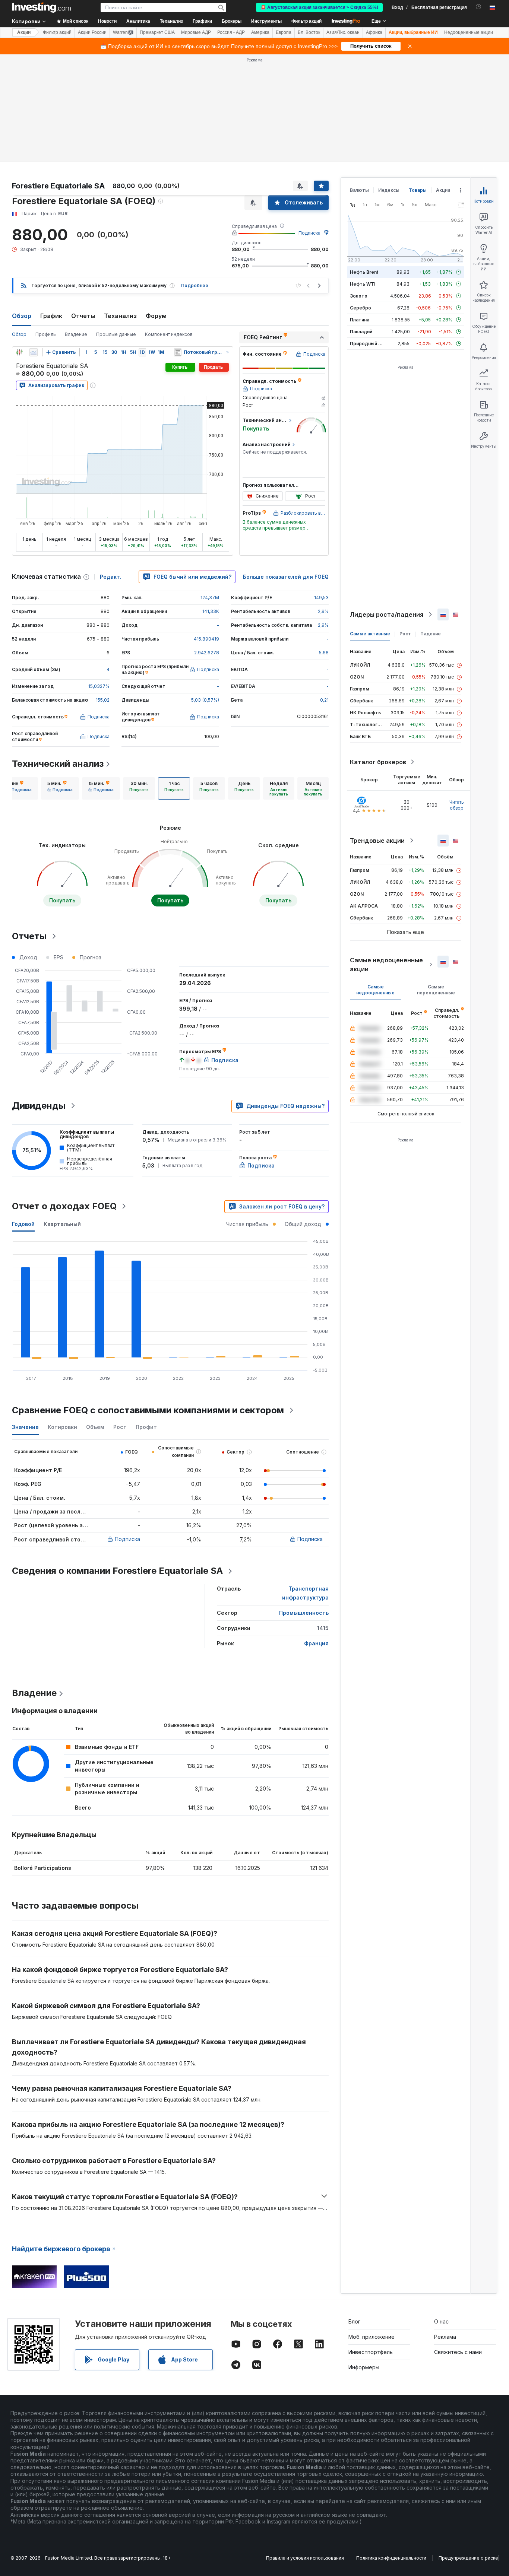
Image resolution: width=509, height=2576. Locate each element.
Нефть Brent (364, 272)
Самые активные (370, 634)
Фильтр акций (306, 21)
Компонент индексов (169, 334)
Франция (316, 1643)
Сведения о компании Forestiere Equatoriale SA (117, 1571)
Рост (405, 634)
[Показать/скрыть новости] (178, 352)
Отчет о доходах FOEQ (64, 1206)
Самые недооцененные (375, 990)
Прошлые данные (116, 334)
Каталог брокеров (378, 762)
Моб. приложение (372, 2337)
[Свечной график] (19, 352)
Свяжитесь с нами (458, 2352)
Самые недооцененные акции (386, 965)
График (51, 316)
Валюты (359, 190)
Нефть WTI (363, 284)
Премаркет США (157, 32)
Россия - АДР (231, 32)
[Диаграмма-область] (34, 352)
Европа (284, 32)
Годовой (23, 1224)
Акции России (92, 32)
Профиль (46, 334)
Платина (360, 320)
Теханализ (120, 316)
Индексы (389, 190)
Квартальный (62, 1224)
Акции (24, 32)
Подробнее (195, 285)
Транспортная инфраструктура (305, 1593)
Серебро (361, 308)
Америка (260, 32)
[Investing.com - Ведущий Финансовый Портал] (41, 7)
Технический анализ (58, 764)
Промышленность (304, 1613)
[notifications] (479, 7)
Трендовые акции (377, 841)
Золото (359, 296)
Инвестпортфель (371, 2352)
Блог (354, 2321)
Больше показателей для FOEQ (286, 577)
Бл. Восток (309, 32)
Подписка (309, 233)
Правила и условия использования (305, 2558)
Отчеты (83, 316)
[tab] (19, 788)
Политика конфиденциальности (391, 2558)
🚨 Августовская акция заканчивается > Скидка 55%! (319, 7)
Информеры (364, 2367)
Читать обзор (457, 805)
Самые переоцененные (436, 990)
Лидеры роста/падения (387, 614)
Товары (418, 190)
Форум (156, 316)
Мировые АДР (196, 32)
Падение (431, 634)
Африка (374, 32)
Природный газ (368, 344)
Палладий (361, 332)
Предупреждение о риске (468, 2558)
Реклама (445, 2337)
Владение (76, 334)
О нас (441, 2321)
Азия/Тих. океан (343, 32)
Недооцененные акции (469, 32)
